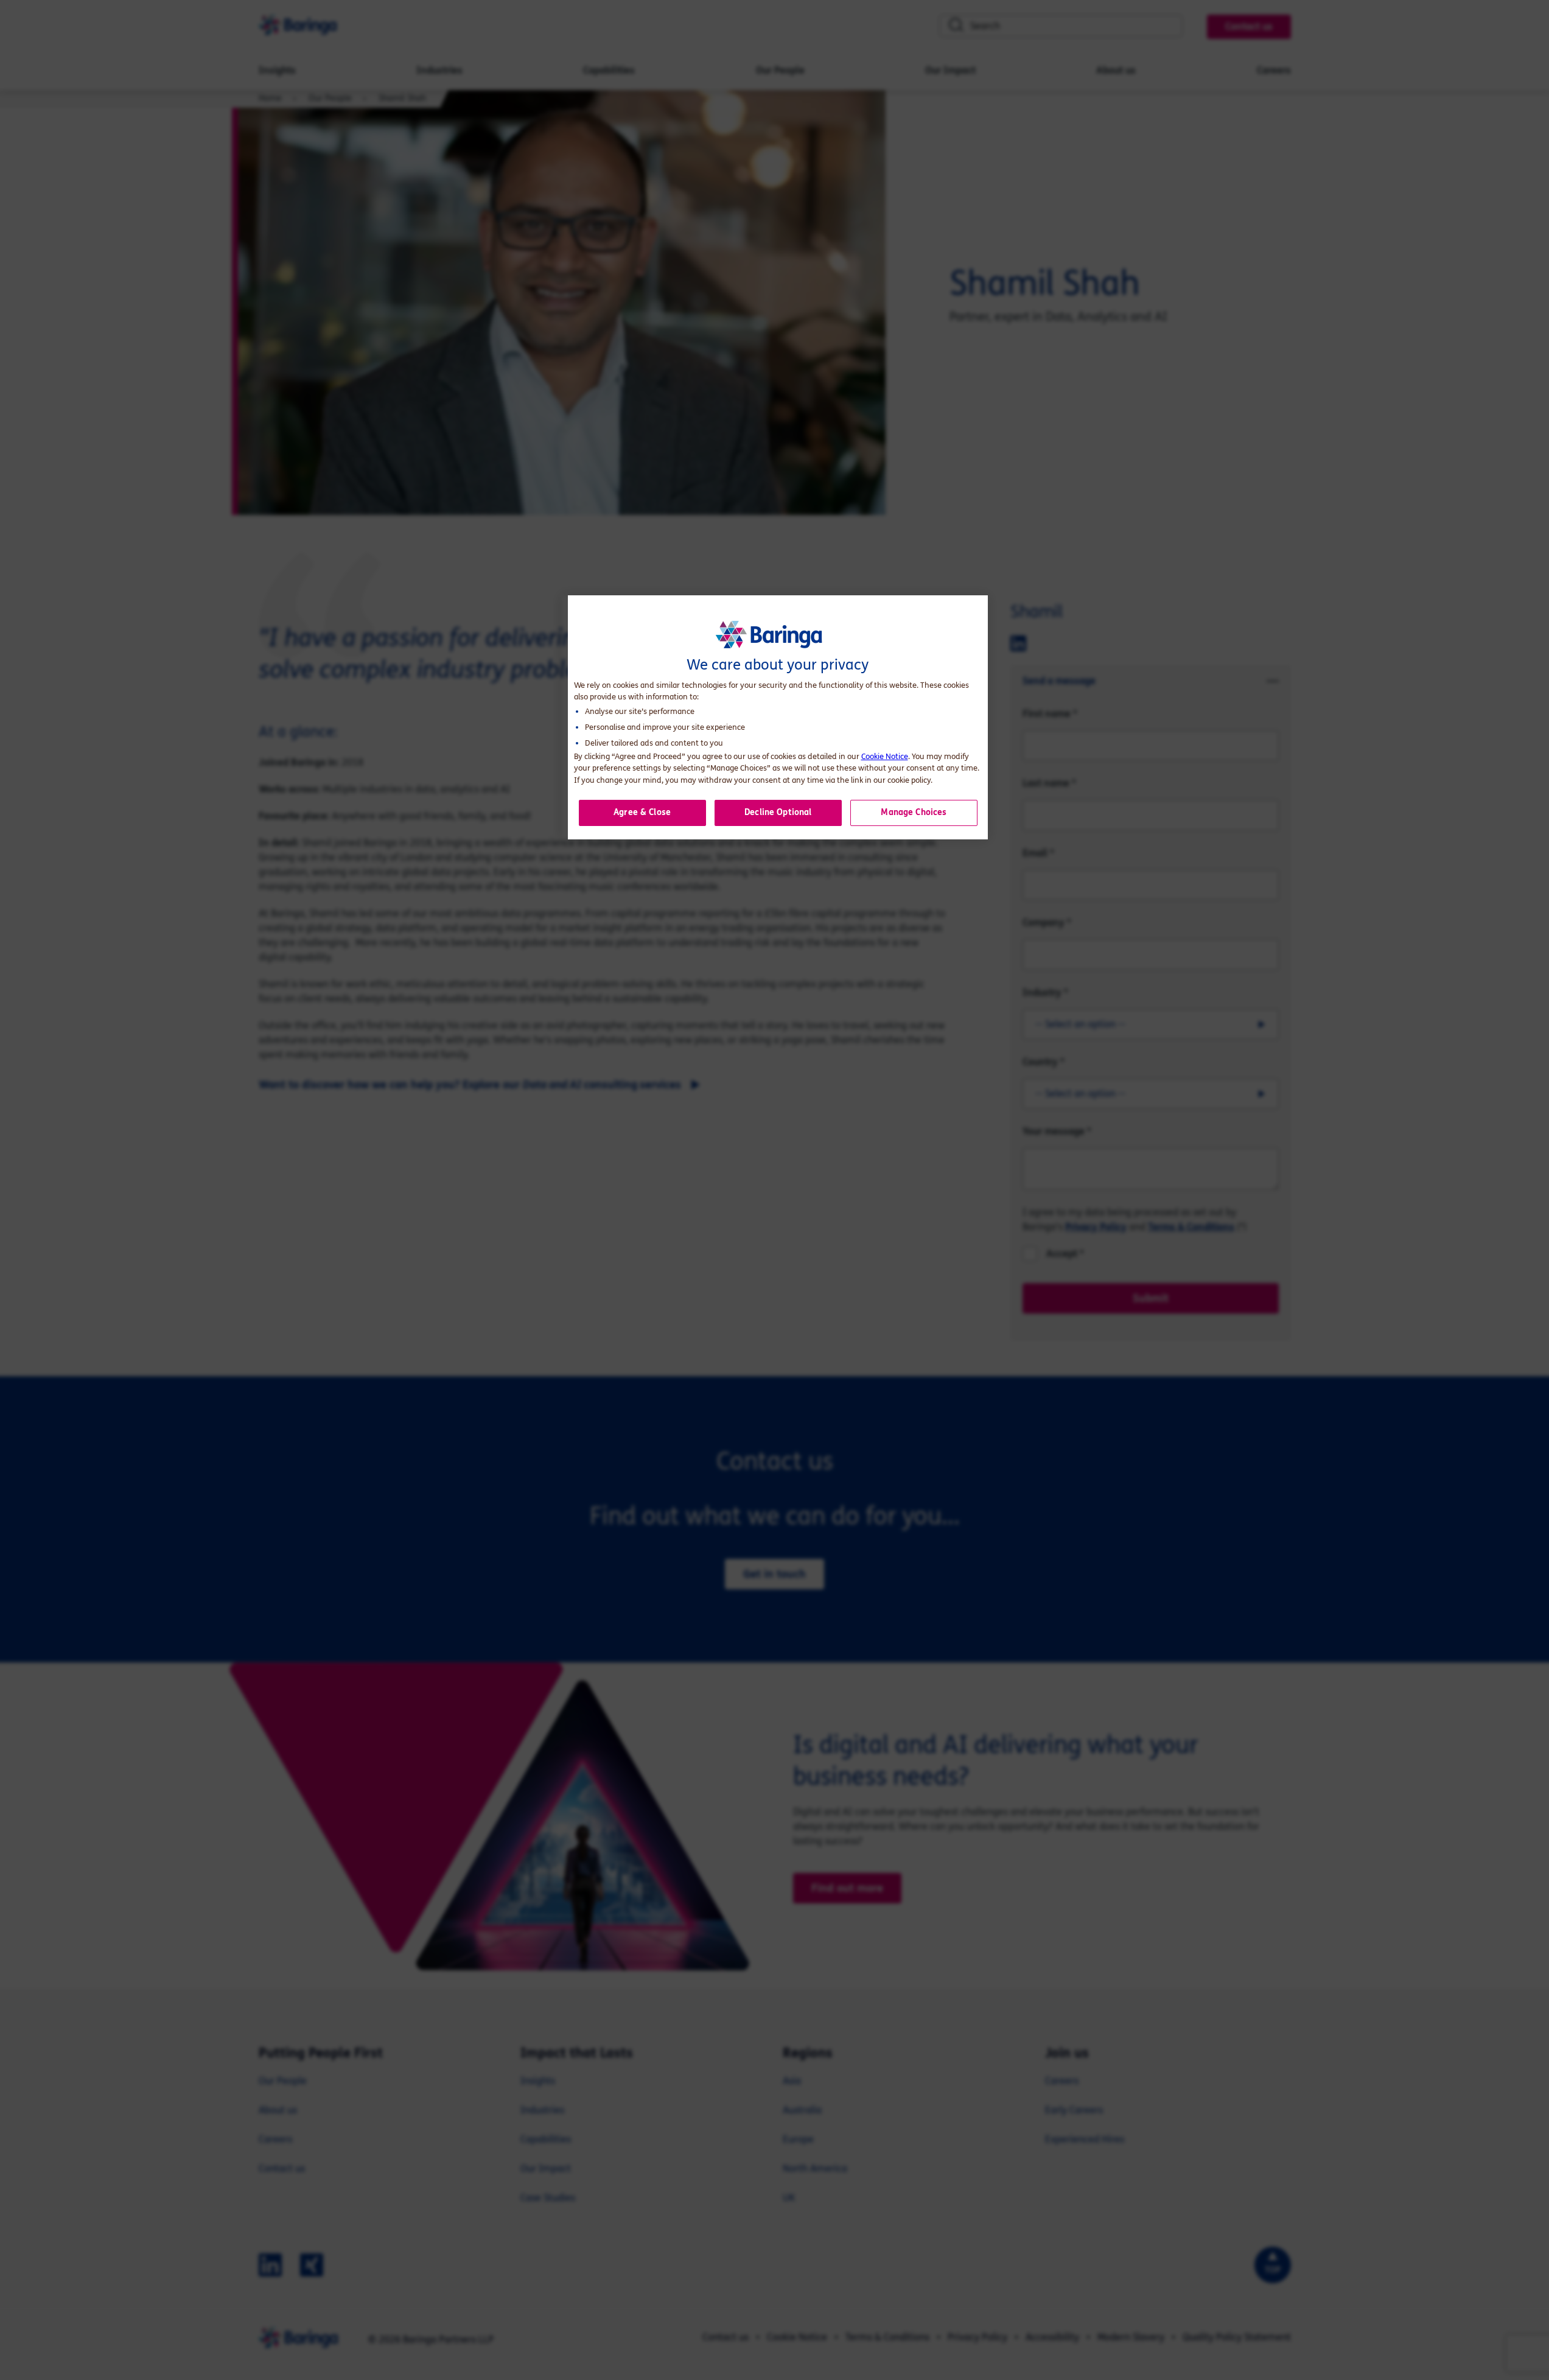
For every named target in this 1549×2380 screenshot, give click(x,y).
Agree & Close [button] (642, 812)
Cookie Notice (885, 757)
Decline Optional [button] (778, 812)
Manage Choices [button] (914, 812)
